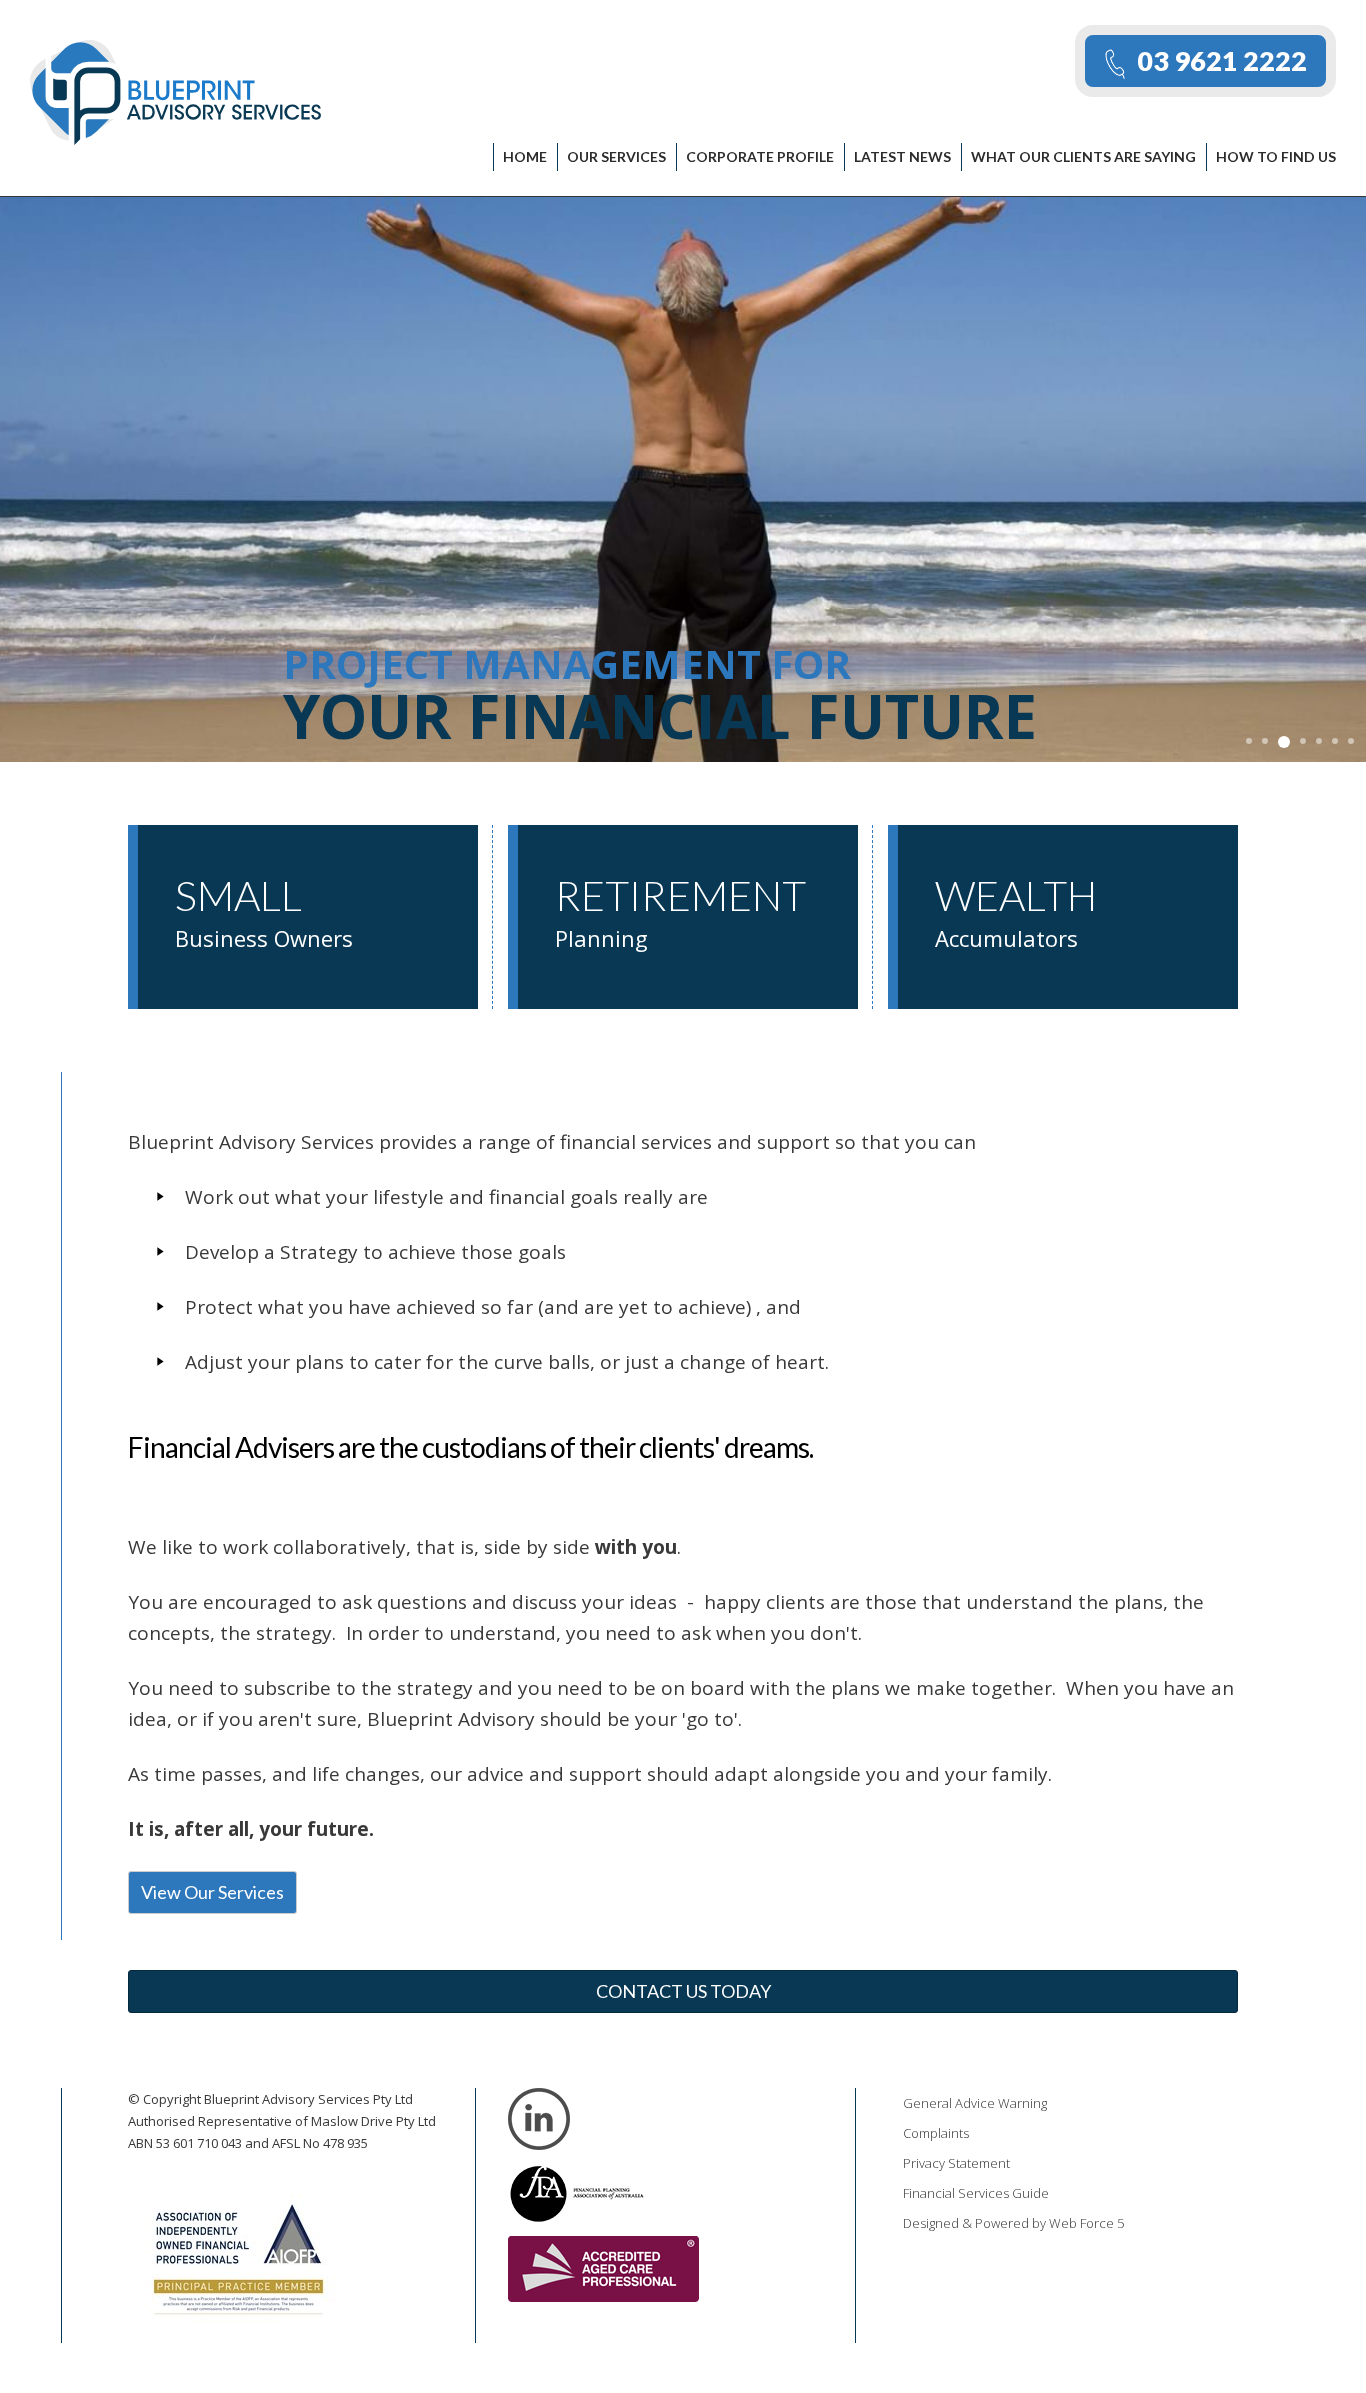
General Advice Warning (975, 2103)
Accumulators (1016, 912)
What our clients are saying (1083, 156)
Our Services (616, 156)
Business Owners (264, 912)
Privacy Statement (956, 2163)
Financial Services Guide (976, 2193)
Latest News (902, 156)
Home (525, 156)
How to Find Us (1276, 156)
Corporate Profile (760, 156)
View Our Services (212, 1892)
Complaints (936, 2133)
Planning (680, 912)
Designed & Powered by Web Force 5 (1013, 2223)
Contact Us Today (683, 1991)
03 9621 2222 (1222, 60)
